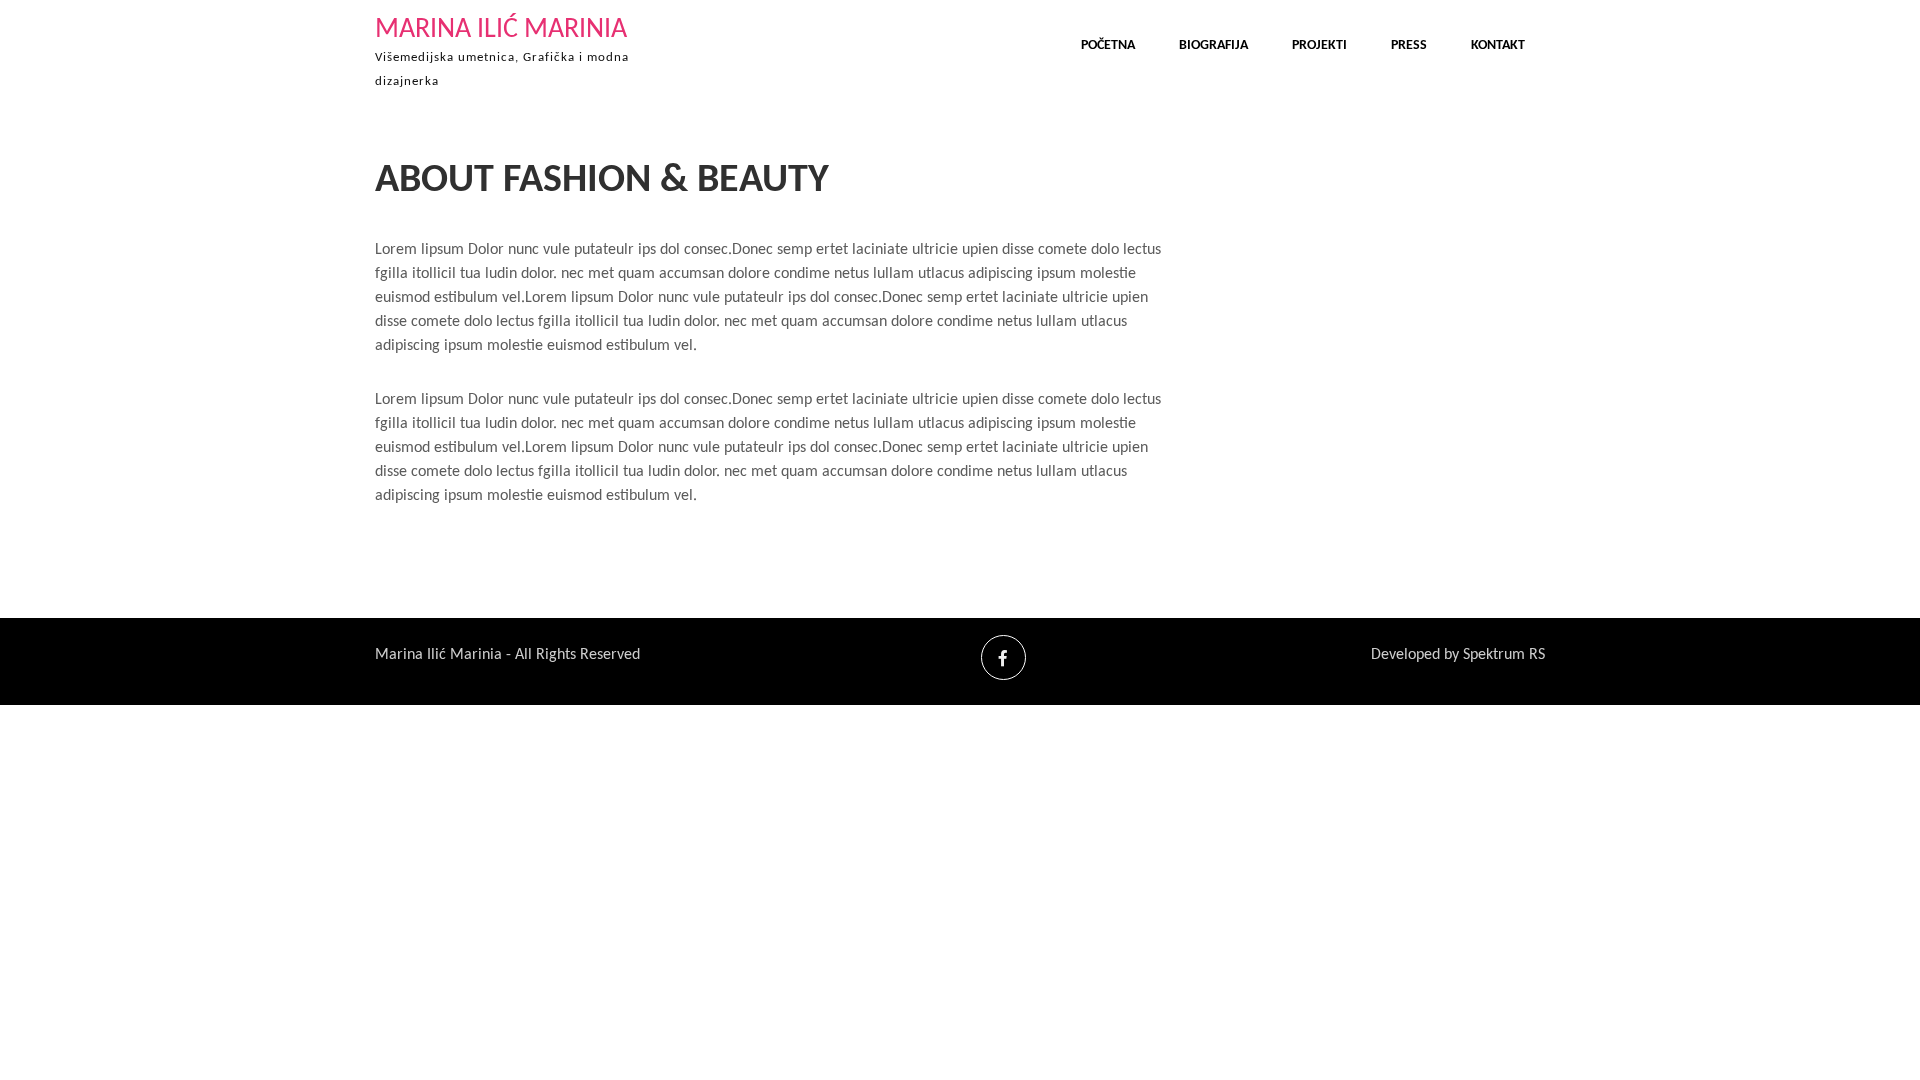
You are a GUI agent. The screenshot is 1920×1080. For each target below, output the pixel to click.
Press (1409, 45)
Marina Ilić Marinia (501, 30)
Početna (1108, 45)
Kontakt (1498, 45)
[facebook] (1003, 657)
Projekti (1319, 45)
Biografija (1213, 45)
